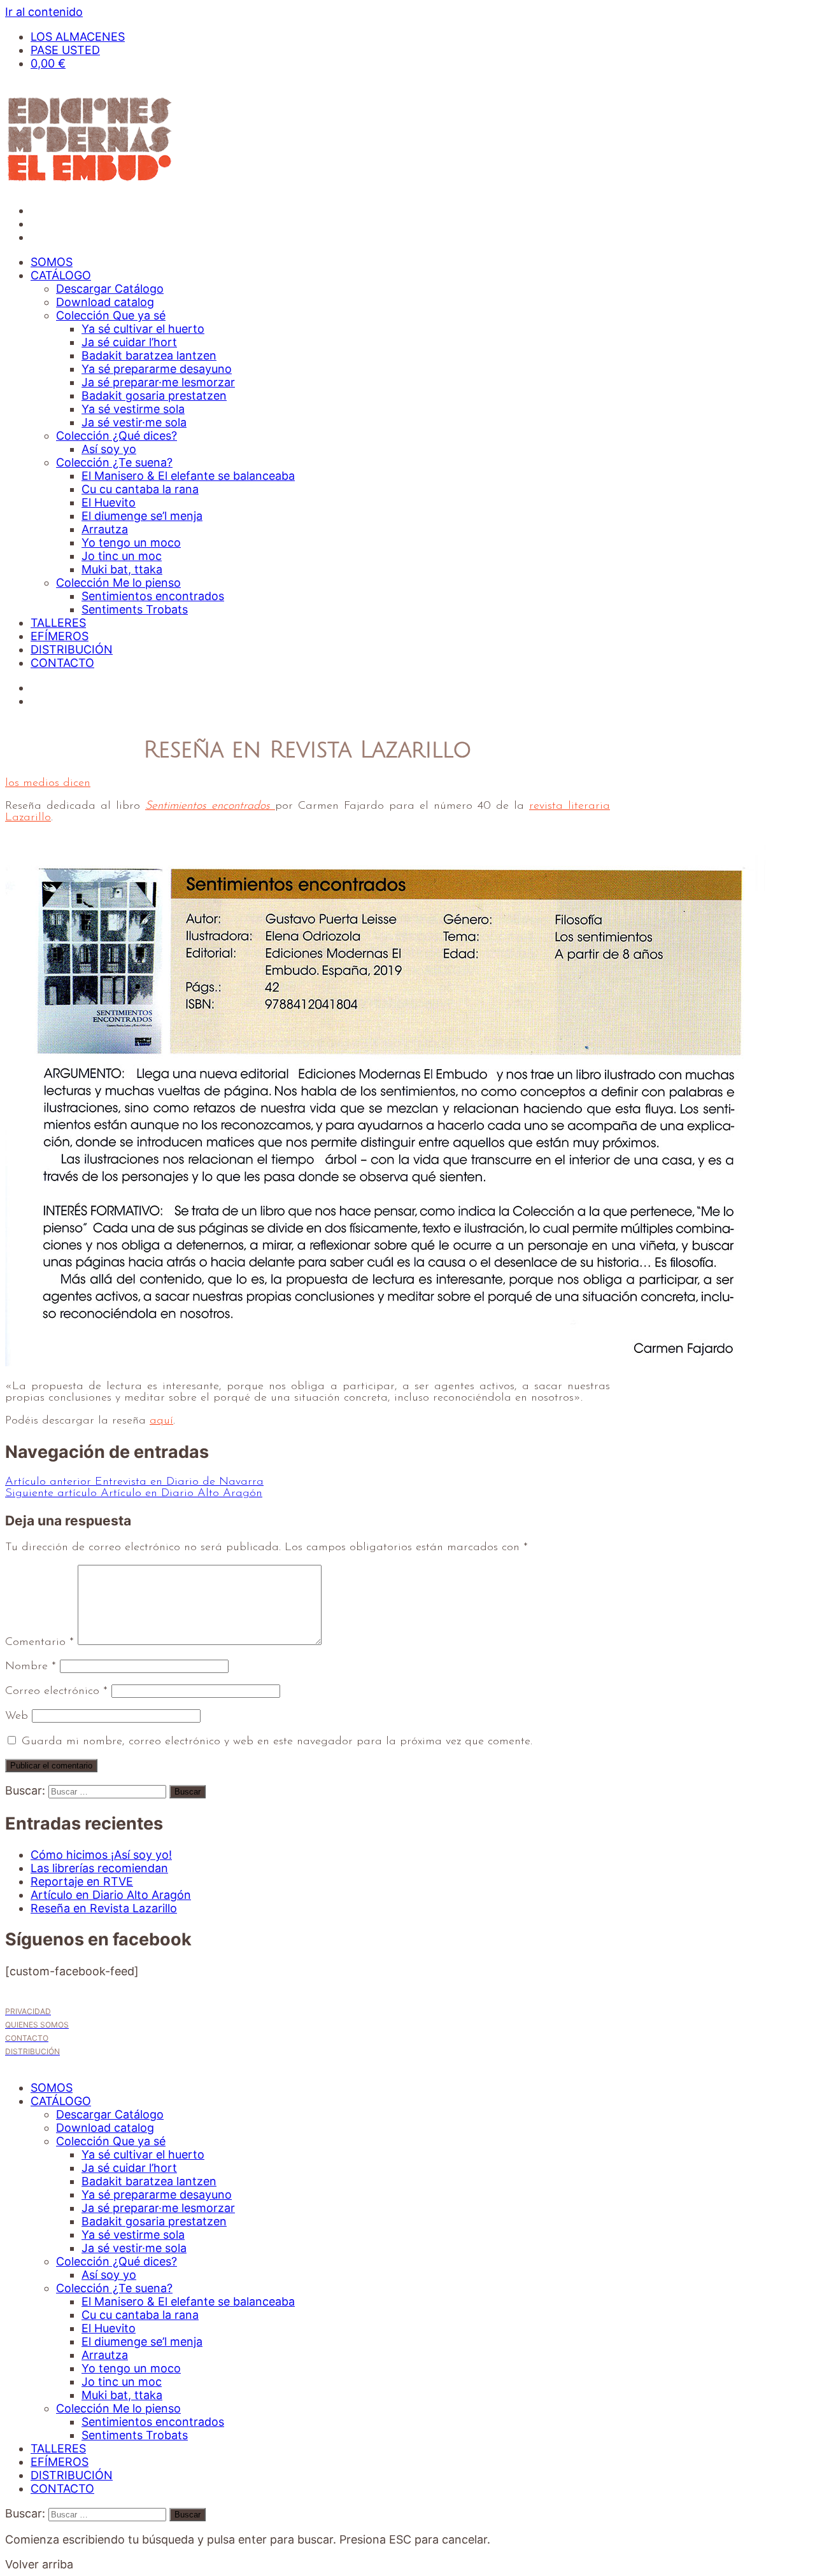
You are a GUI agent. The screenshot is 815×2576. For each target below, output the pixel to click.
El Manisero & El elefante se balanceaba (188, 476)
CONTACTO (62, 663)
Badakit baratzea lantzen (149, 355)
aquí (161, 1421)
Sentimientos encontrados (153, 596)
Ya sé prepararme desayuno (157, 369)
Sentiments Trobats (135, 609)
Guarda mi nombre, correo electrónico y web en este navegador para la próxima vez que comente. (277, 1742)
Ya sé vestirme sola (133, 409)
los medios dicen (48, 783)
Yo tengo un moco (131, 542)
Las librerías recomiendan (99, 1868)
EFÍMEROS (60, 636)
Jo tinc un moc (122, 556)
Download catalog (105, 302)
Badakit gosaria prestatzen (154, 395)
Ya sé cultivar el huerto (143, 329)
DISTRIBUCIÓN (72, 649)
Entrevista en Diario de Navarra (134, 1482)
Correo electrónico (56, 1691)
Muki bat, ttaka (122, 569)
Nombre (31, 1667)
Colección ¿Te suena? (114, 462)
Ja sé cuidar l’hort (129, 342)
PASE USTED (65, 50)
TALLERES (58, 623)
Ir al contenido (44, 12)
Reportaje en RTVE (82, 1881)
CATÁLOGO (61, 275)
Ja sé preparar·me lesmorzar (158, 382)
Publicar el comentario (51, 1766)
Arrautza (105, 529)
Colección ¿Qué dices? (117, 436)
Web (17, 1716)
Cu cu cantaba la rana (140, 489)
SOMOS (52, 262)
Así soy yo (109, 449)
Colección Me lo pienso (118, 583)
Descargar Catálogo (110, 289)
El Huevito (109, 502)
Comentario (39, 1642)
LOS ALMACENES (78, 37)
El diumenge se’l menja (142, 516)
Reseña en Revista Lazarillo (104, 1908)
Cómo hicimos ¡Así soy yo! (101, 1855)
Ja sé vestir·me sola (134, 422)
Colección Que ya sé (111, 315)
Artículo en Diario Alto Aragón (134, 1494)
